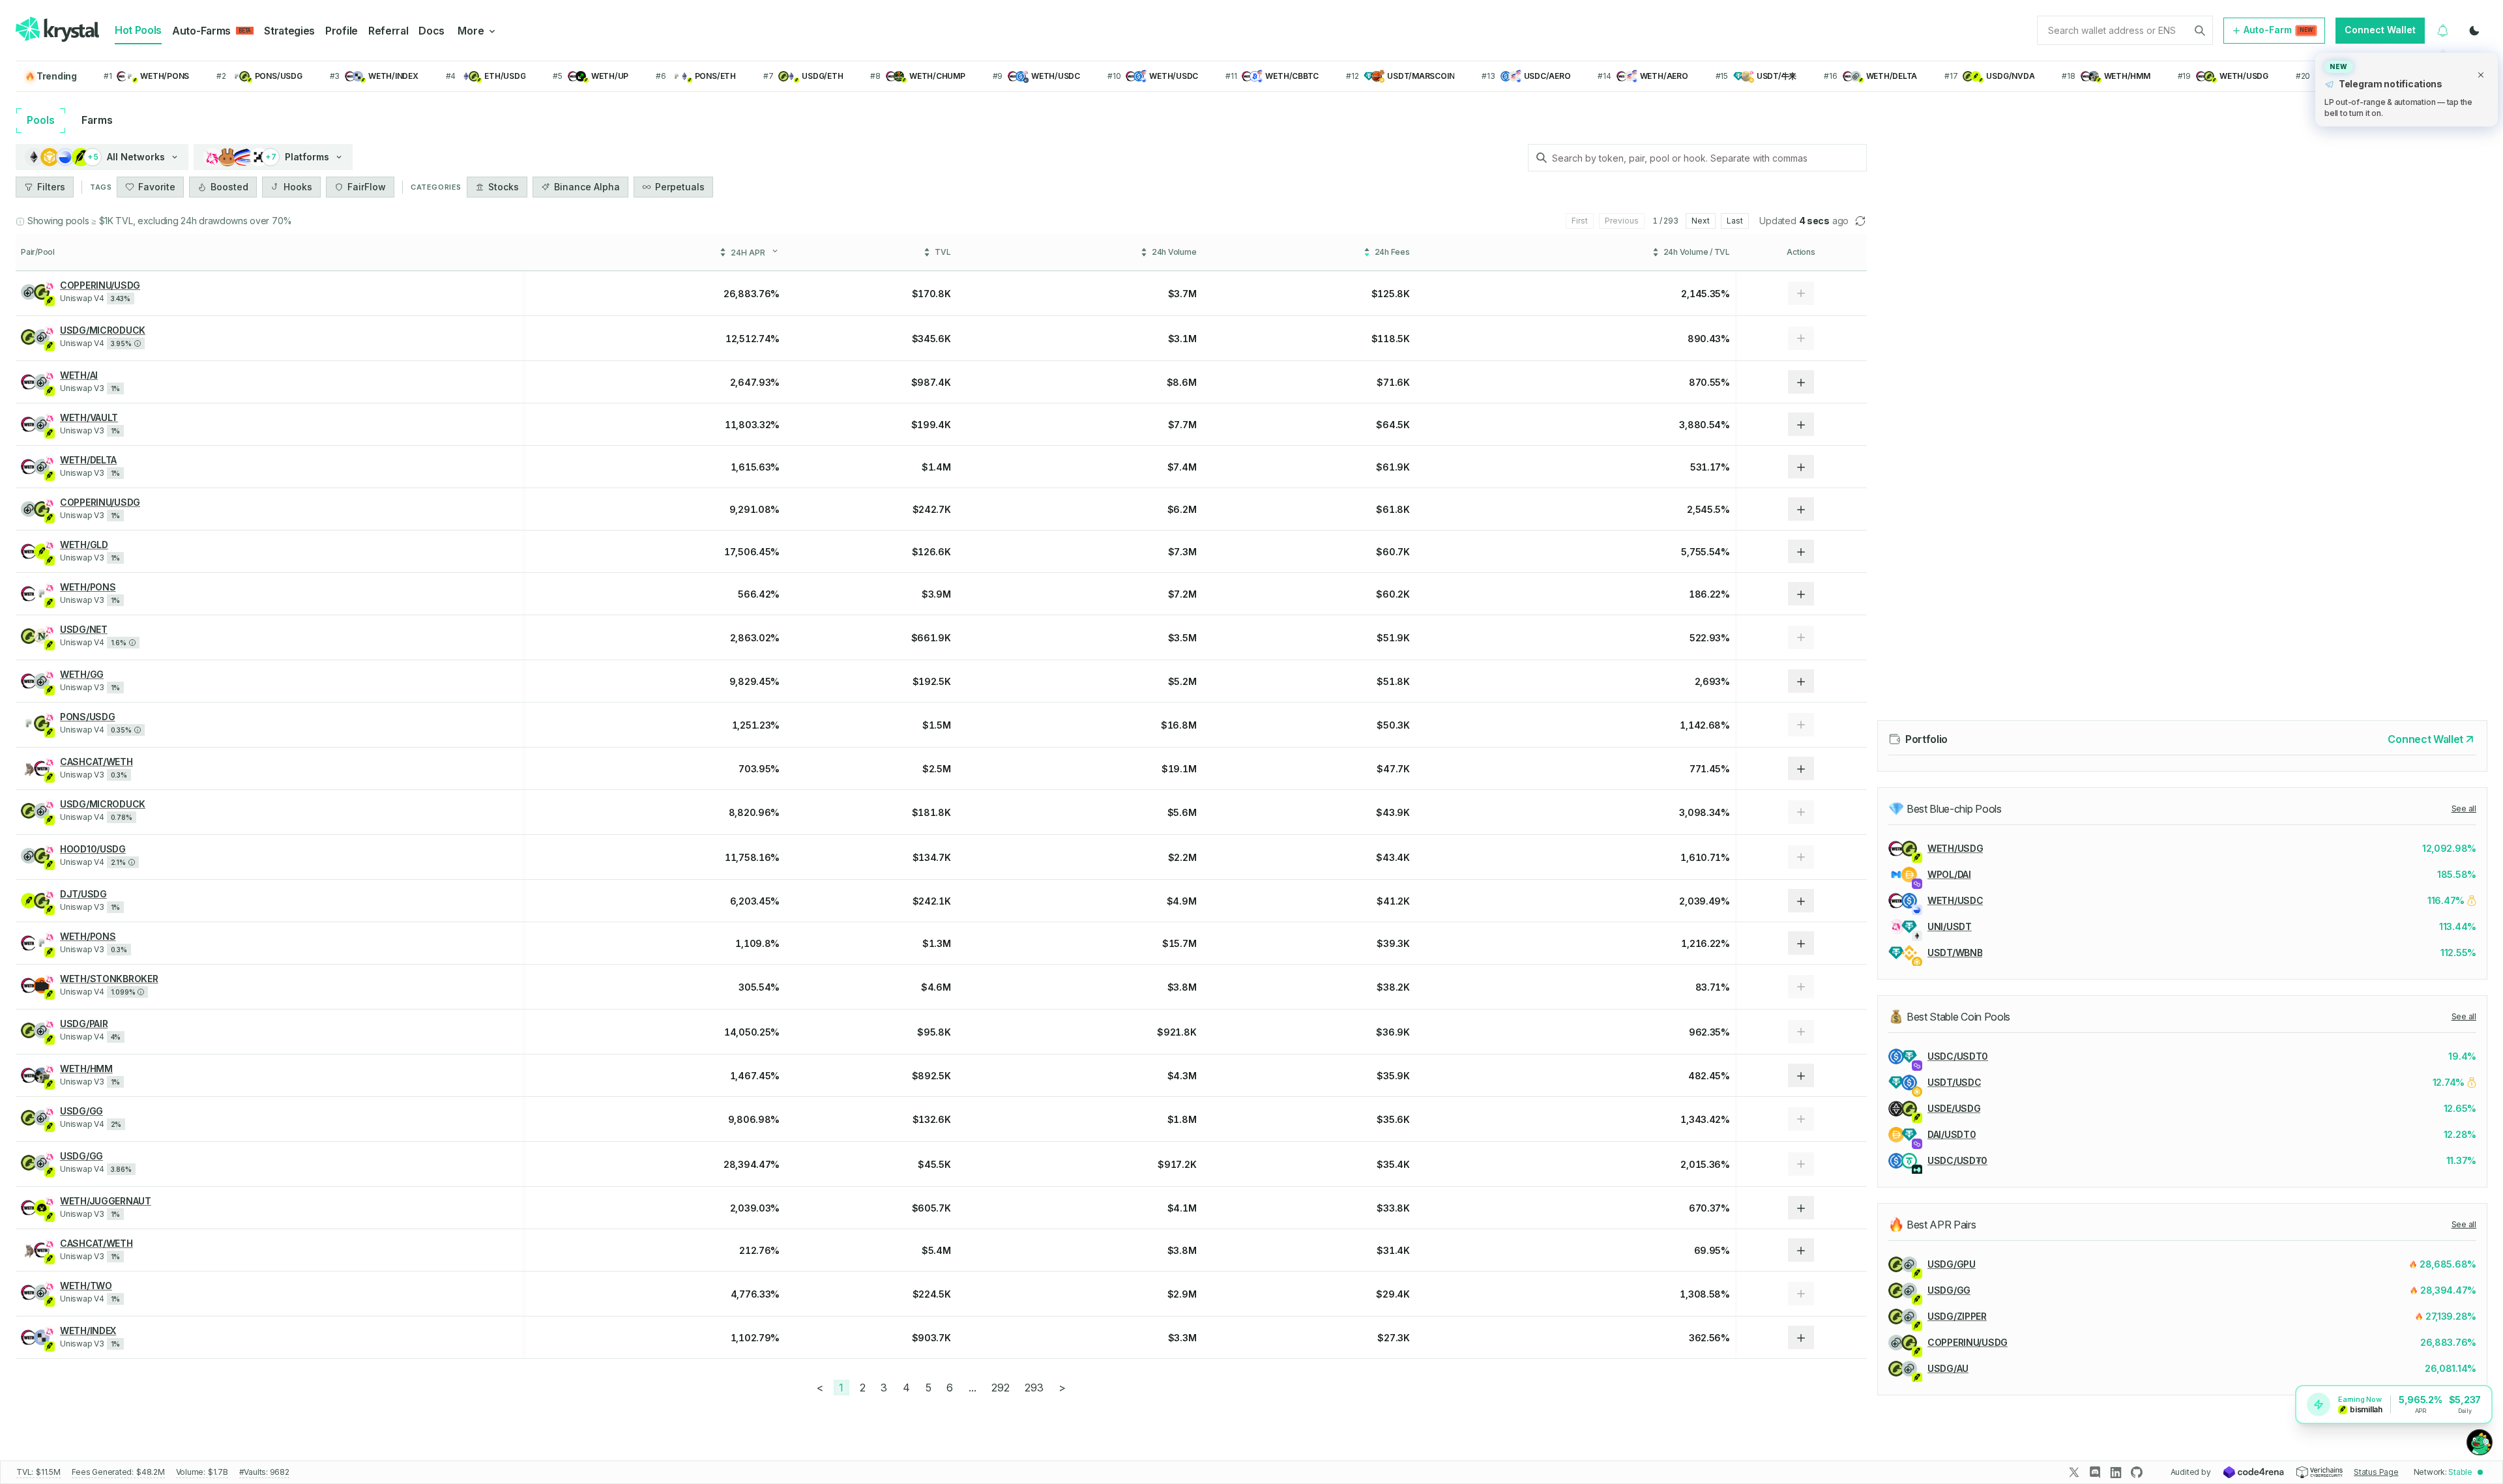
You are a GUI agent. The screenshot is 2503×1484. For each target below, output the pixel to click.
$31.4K (1393, 1250)
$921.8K (1177, 1032)
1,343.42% (1705, 1119)
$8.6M (1182, 382)
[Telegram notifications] (2443, 31)
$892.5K (931, 1076)
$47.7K (1393, 769)
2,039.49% (1705, 901)
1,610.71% (1705, 857)
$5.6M (1182, 812)
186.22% (1709, 594)
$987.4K (931, 382)
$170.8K (931, 294)
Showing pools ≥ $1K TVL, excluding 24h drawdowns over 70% (160, 221)
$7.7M (1182, 425)
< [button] (820, 1388)
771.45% (1710, 769)
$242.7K (932, 509)
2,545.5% (1708, 509)
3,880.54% (1705, 425)
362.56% (1709, 1338)
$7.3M (1182, 552)
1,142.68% (1705, 725)
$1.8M (1182, 1119)
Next (1701, 221)
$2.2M (1182, 857)
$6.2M (1182, 509)
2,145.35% (1705, 294)
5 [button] (929, 1388)
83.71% (1713, 987)
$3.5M (1182, 638)
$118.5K (1391, 339)
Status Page (2376, 1472)
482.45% (1709, 1076)
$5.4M (936, 1250)
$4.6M (936, 987)
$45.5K (934, 1164)
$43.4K (1393, 857)
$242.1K (932, 901)
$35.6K (1393, 1119)
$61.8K (1393, 509)
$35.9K (1393, 1076)
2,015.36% (1705, 1164)
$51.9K (1393, 638)
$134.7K (932, 857)
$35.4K (1393, 1164)
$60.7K (1393, 552)
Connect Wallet (2380, 30)
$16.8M (1178, 725)
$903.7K (931, 1338)
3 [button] (884, 1388)
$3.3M (1182, 1338)
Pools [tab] (41, 120)
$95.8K (934, 1032)
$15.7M (1179, 943)
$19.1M (1179, 769)
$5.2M (1182, 681)
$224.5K (932, 1294)
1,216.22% (1705, 943)
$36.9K (1393, 1032)
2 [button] (863, 1388)
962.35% (1709, 1032)
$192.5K (932, 681)
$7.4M (1182, 467)
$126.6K (931, 552)
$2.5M (937, 769)
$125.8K (1391, 294)
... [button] (972, 1388)
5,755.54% (1705, 552)
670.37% (1709, 1208)
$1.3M (937, 943)
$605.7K (931, 1208)
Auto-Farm (2278, 30)
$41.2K (1393, 901)
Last (1735, 221)
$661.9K (931, 638)
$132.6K (932, 1119)
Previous (1622, 221)
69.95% (1712, 1250)
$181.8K (931, 812)
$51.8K (1393, 681)
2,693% (1712, 681)
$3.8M (1182, 987)
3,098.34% (1705, 812)
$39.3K (1393, 943)
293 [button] (1034, 1388)
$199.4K (931, 425)
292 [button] (1000, 1388)
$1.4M (936, 467)
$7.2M (1182, 594)
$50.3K (1393, 725)
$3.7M (1182, 294)
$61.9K (1393, 467)
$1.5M (937, 725)
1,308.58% (1705, 1294)
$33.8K (1393, 1208)
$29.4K (1393, 1294)
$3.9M (936, 594)
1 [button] (841, 1388)
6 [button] (950, 1388)
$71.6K (1393, 382)
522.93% (1710, 638)
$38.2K (1393, 987)
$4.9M (1182, 901)
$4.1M (1182, 1208)
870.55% (1709, 382)
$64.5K (1393, 425)
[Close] (2481, 75)
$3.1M (1182, 339)
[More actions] (1801, 382)
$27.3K (1393, 1338)
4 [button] (906, 1388)
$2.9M (1182, 1294)
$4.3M (1182, 1076)
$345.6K (931, 339)
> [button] (1062, 1388)
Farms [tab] (97, 120)
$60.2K (1393, 594)
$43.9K (1393, 812)
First (1580, 221)
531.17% (1710, 467)
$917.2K (1177, 1164)
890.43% (1709, 339)
